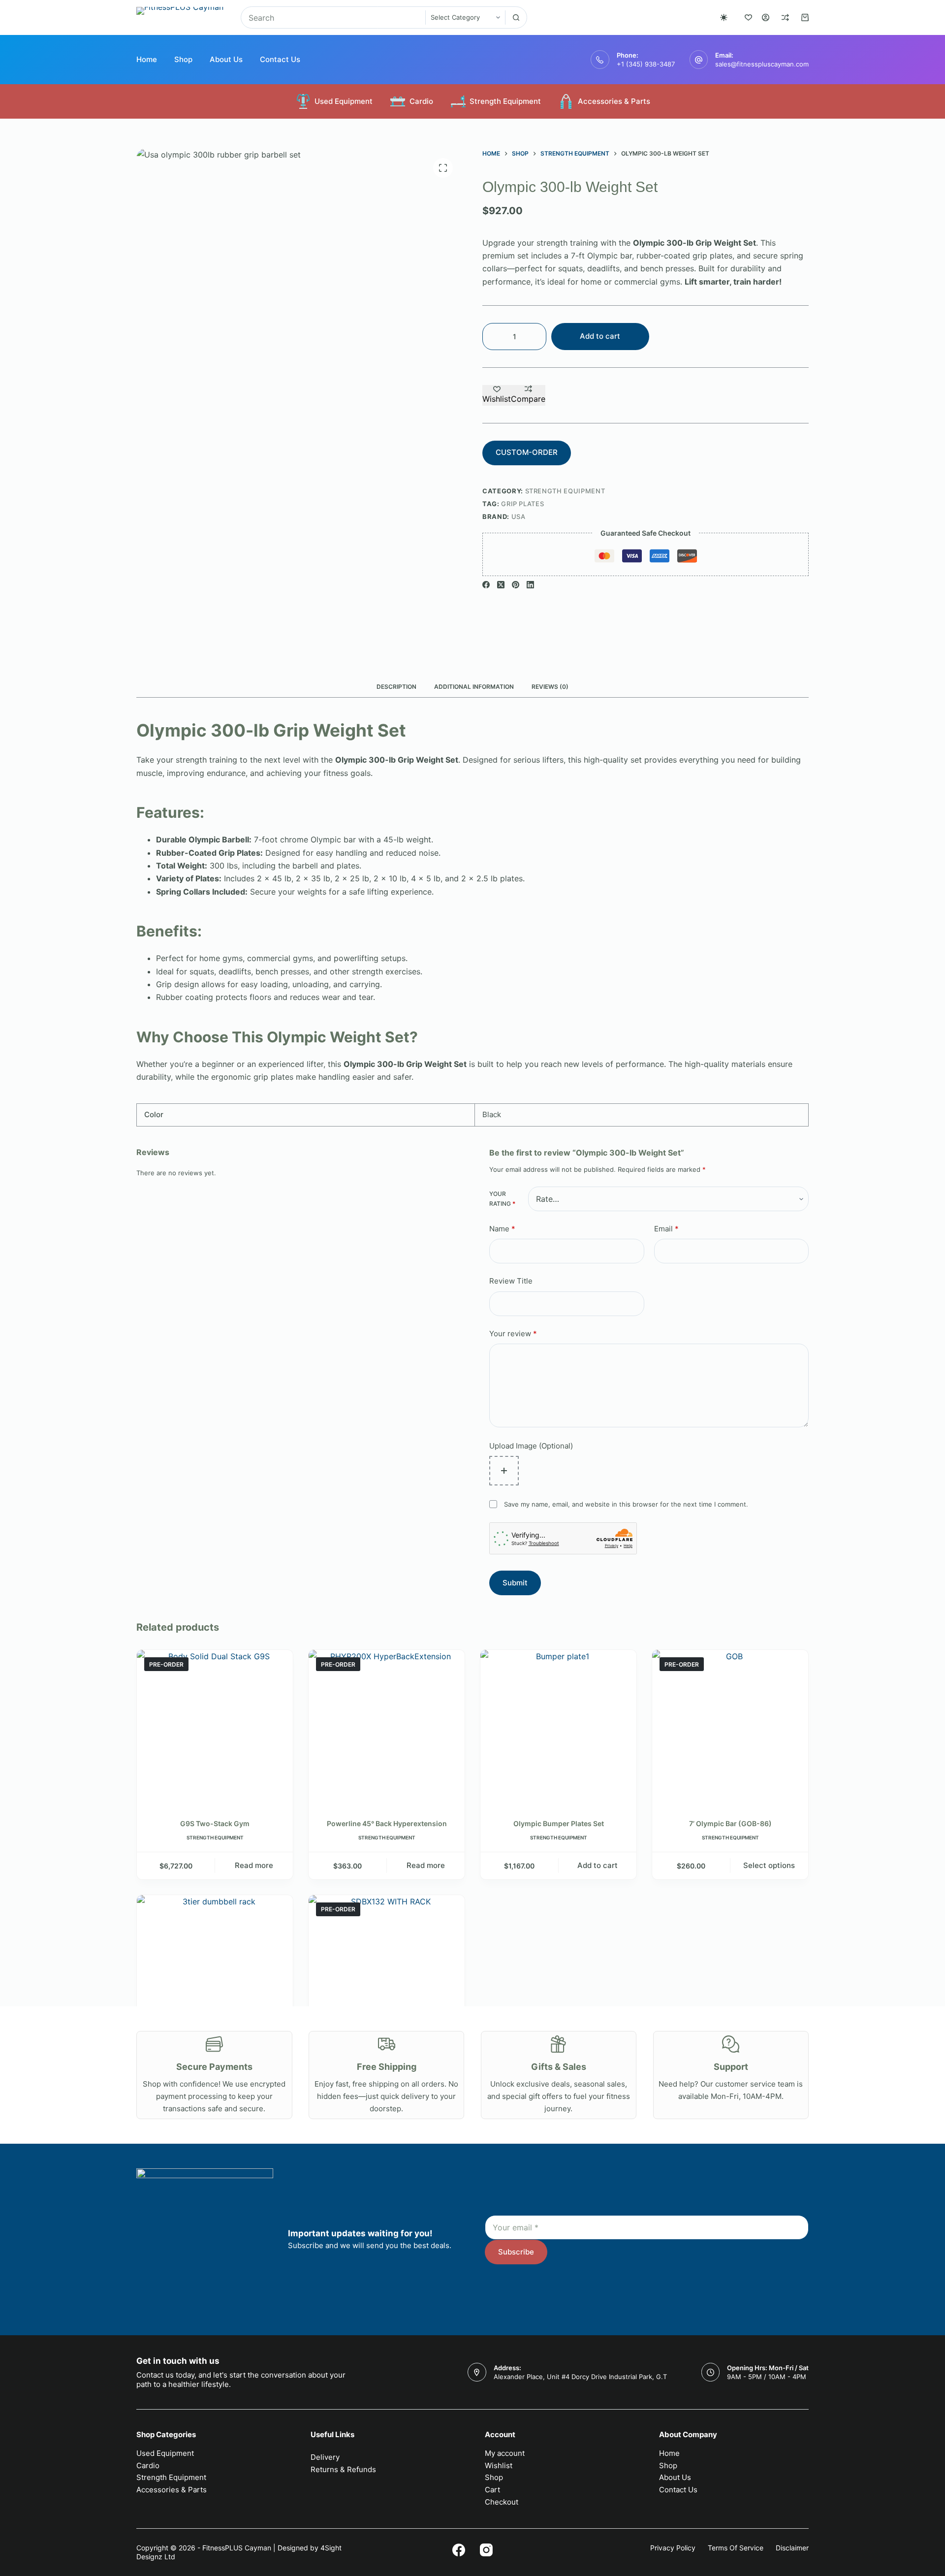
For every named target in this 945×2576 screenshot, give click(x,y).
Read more (254, 1865)
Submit (515, 1583)
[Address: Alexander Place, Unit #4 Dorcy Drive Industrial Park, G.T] (477, 2372)
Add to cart (600, 336)
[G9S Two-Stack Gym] (215, 1728)
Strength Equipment (505, 101)
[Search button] (516, 17)
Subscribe (516, 2252)
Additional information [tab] (474, 687)
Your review (513, 1334)
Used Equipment (344, 101)
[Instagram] (486, 2550)
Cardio (421, 101)
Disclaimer (792, 2548)
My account (505, 2453)
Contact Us (280, 59)
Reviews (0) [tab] (550, 687)
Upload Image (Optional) (531, 1446)
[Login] (766, 17)
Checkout (502, 2502)
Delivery (325, 2457)
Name (502, 1229)
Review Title (511, 1281)
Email (666, 1229)
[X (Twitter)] (501, 585)
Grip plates (522, 504)
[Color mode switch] (724, 17)
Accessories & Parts (614, 101)
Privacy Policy (673, 2548)
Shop (183, 59)
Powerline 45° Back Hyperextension (387, 1823)
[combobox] (333, 17)
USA (519, 516)
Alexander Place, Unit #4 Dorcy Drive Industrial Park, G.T (580, 2377)
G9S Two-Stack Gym (215, 1823)
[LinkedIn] (530, 585)
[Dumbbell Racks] (215, 1973)
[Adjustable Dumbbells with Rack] (387, 1973)
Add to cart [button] (598, 1865)
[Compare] (785, 17)
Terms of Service (736, 2548)
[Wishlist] (748, 17)
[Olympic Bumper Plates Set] (558, 1728)
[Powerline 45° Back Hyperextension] (387, 1728)
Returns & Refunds (343, 2469)
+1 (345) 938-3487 (646, 64)
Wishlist (499, 2465)
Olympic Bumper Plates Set (559, 1823)
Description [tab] (396, 687)
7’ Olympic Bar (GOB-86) (730, 1823)
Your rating (502, 1199)
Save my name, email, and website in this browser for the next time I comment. (626, 1504)
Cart (492, 2490)
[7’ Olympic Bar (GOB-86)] (730, 1728)
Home (147, 59)
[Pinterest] (516, 585)
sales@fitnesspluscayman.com (762, 64)
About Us (226, 59)
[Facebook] (486, 585)
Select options (769, 1865)
